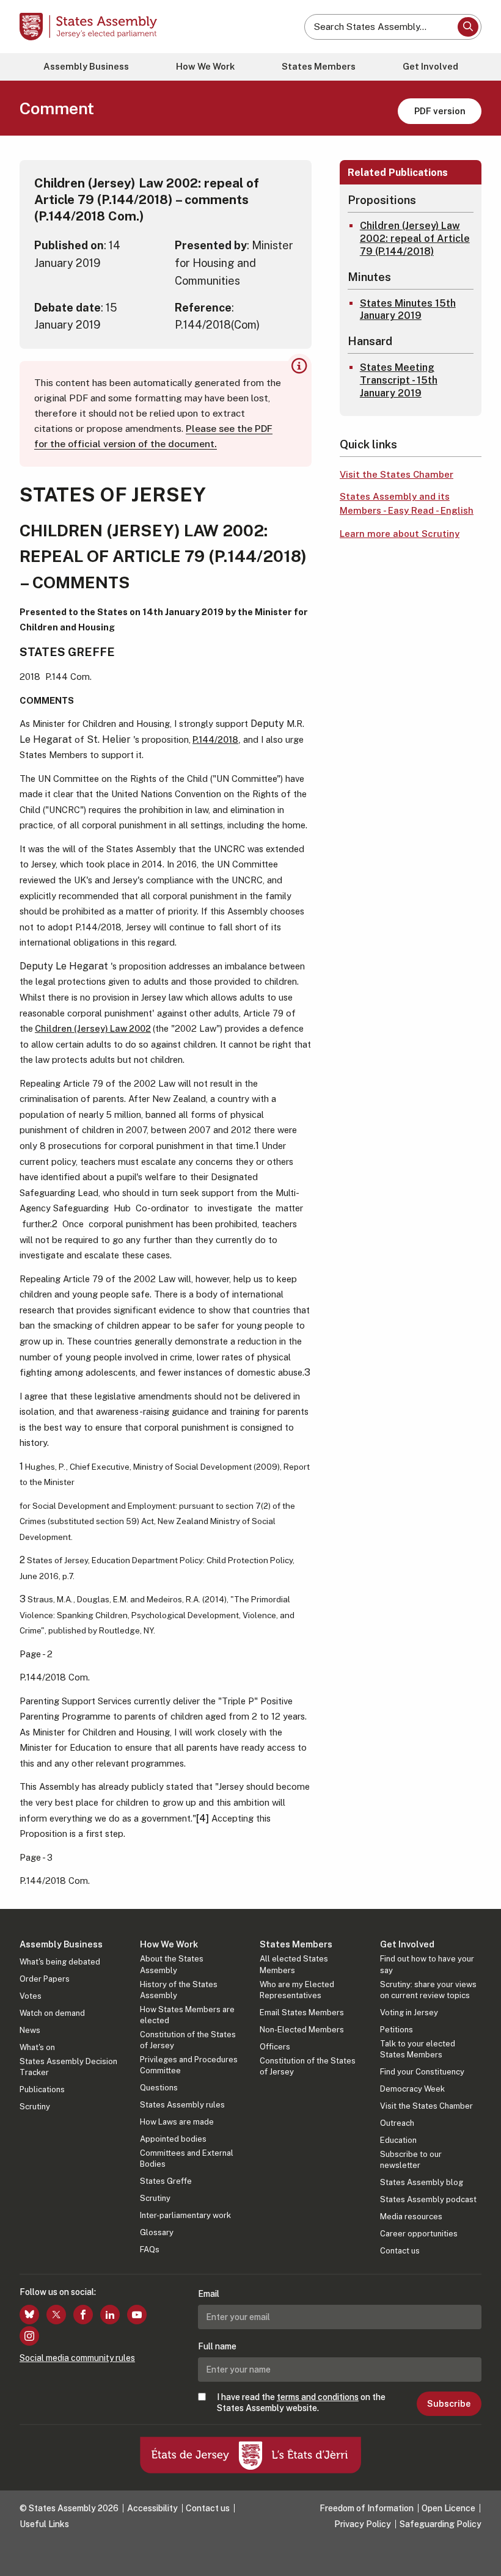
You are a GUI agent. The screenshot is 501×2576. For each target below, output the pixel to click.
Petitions (397, 2030)
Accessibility (152, 2508)
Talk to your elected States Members (418, 2049)
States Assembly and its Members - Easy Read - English (407, 503)
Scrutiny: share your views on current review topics (428, 1990)
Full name (217, 2346)
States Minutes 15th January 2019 (408, 310)
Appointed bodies (173, 2139)
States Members (319, 66)
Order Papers (45, 1979)
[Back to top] (480, 2555)
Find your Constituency (422, 2072)
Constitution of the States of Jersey (188, 2040)
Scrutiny (35, 2107)
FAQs (150, 2249)
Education (398, 2140)
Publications (42, 2089)
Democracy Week (412, 2089)
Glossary (157, 2232)
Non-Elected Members (302, 2030)
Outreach (397, 2123)
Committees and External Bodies (187, 2158)
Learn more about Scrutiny (400, 534)
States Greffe (166, 2181)
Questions (159, 2088)
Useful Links (44, 2524)
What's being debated (60, 1962)
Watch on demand (52, 2013)
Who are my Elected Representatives (297, 1990)
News (30, 2030)
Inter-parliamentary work (185, 2215)
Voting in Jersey (409, 2012)
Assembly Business (86, 66)
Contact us (400, 2251)
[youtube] (137, 2315)
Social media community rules (77, 2358)
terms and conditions (318, 2397)
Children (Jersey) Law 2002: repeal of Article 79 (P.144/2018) (415, 239)
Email (209, 2294)
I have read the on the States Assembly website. (301, 2403)
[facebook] (83, 2315)
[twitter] (56, 2315)
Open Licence (448, 2508)
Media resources (411, 2217)
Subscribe (449, 2404)
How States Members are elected (187, 2015)
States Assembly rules (182, 2105)
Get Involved (430, 66)
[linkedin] (110, 2315)
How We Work (205, 66)
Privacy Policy (363, 2524)
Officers (275, 2047)
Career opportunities (419, 2234)
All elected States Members (294, 1964)
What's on (37, 2047)
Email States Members (302, 2012)
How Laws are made (177, 2122)
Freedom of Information (367, 2508)
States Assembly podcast (428, 2199)
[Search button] (468, 27)
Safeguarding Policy (441, 2524)
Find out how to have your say (427, 1964)
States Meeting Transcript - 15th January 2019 (399, 380)
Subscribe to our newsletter (411, 2160)
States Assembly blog (422, 2182)
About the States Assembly (172, 1964)
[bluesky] (29, 2315)
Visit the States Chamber (397, 474)
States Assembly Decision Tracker (68, 2067)
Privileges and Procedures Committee (189, 2065)
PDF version (440, 111)
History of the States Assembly (179, 1990)
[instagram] (29, 2336)
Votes (31, 1996)
